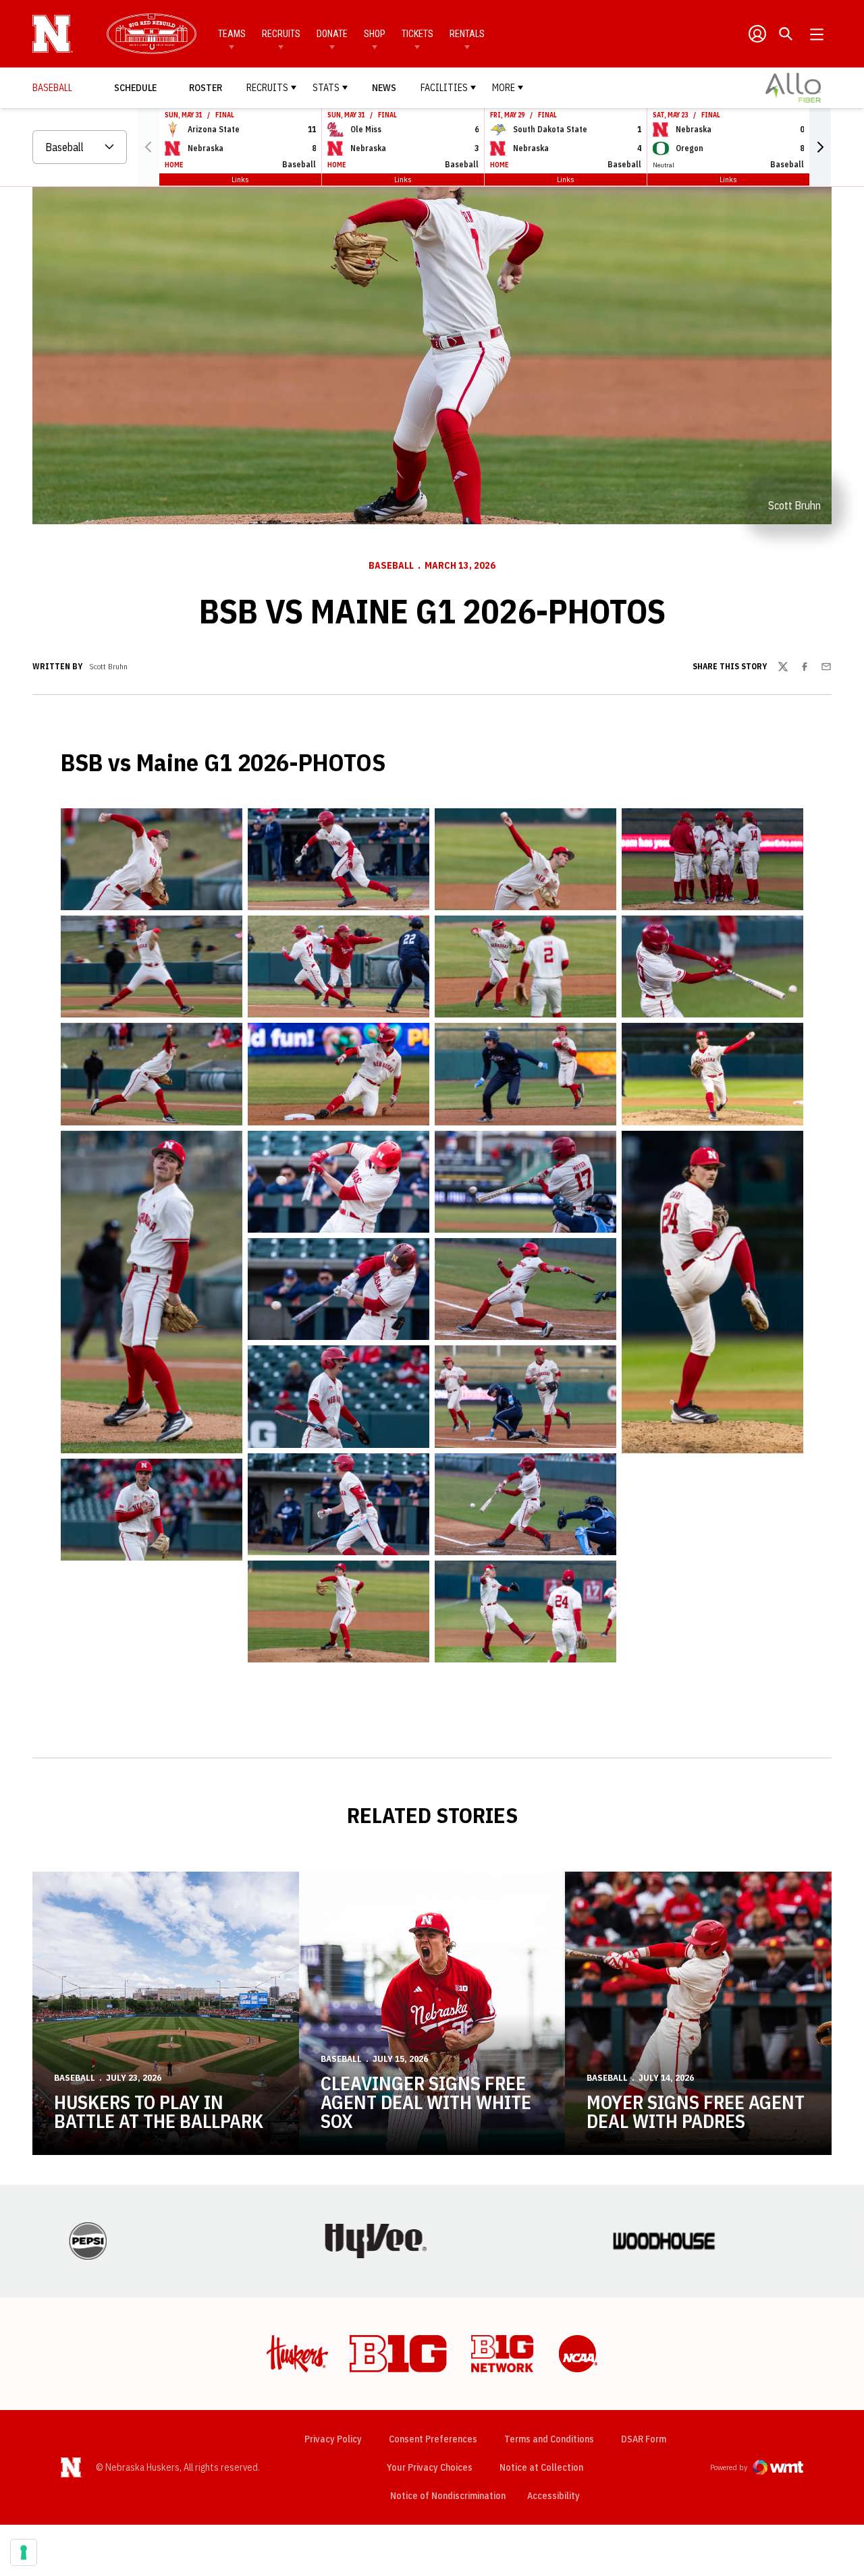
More (504, 88)
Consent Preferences (433, 2439)
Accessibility (553, 2495)
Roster (206, 88)
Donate (332, 34)
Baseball (391, 565)
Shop (375, 34)
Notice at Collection (541, 2467)
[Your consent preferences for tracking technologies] (24, 2552)
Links (240, 179)
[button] (820, 147)
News (384, 88)
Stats (326, 88)
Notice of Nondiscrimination (448, 2496)
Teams (232, 34)
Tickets (417, 34)
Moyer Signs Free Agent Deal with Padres (696, 2111)
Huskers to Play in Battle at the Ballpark (159, 2111)
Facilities (444, 88)
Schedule (135, 88)
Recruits (281, 34)
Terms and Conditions (549, 2439)
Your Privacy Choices (430, 2467)
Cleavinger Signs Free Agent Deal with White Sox (426, 2102)
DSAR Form (644, 2439)
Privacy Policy (333, 2439)
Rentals (467, 34)
